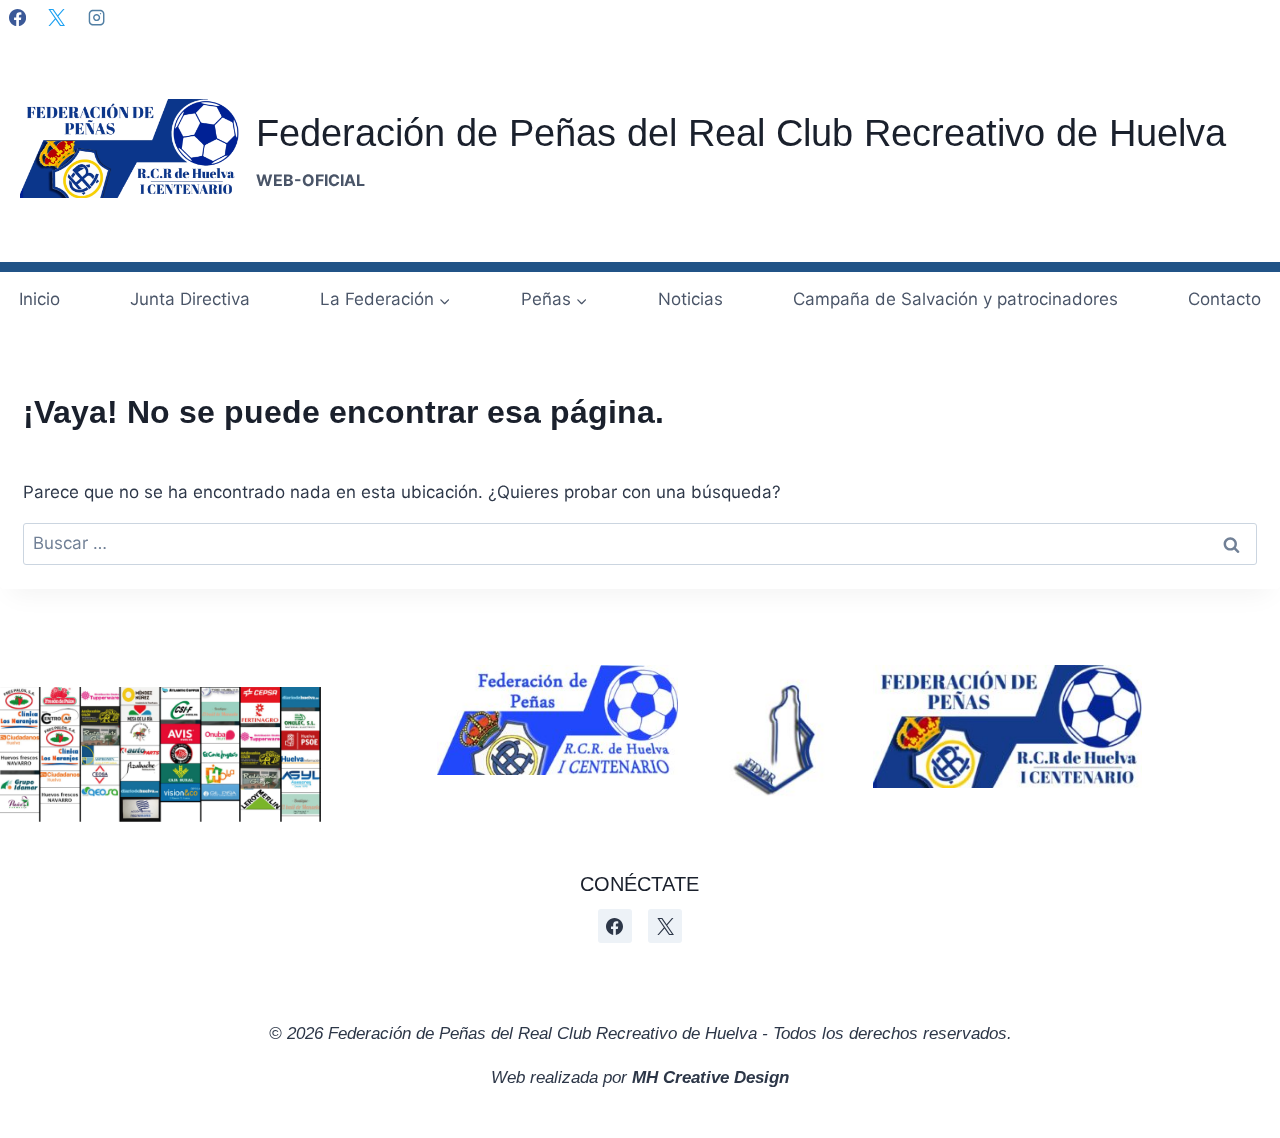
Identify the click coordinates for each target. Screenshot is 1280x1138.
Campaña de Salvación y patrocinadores (955, 299)
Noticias (690, 299)
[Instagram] (96, 17)
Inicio (39, 299)
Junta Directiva (190, 299)
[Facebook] (17, 17)
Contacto (1224, 299)
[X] (56, 17)
